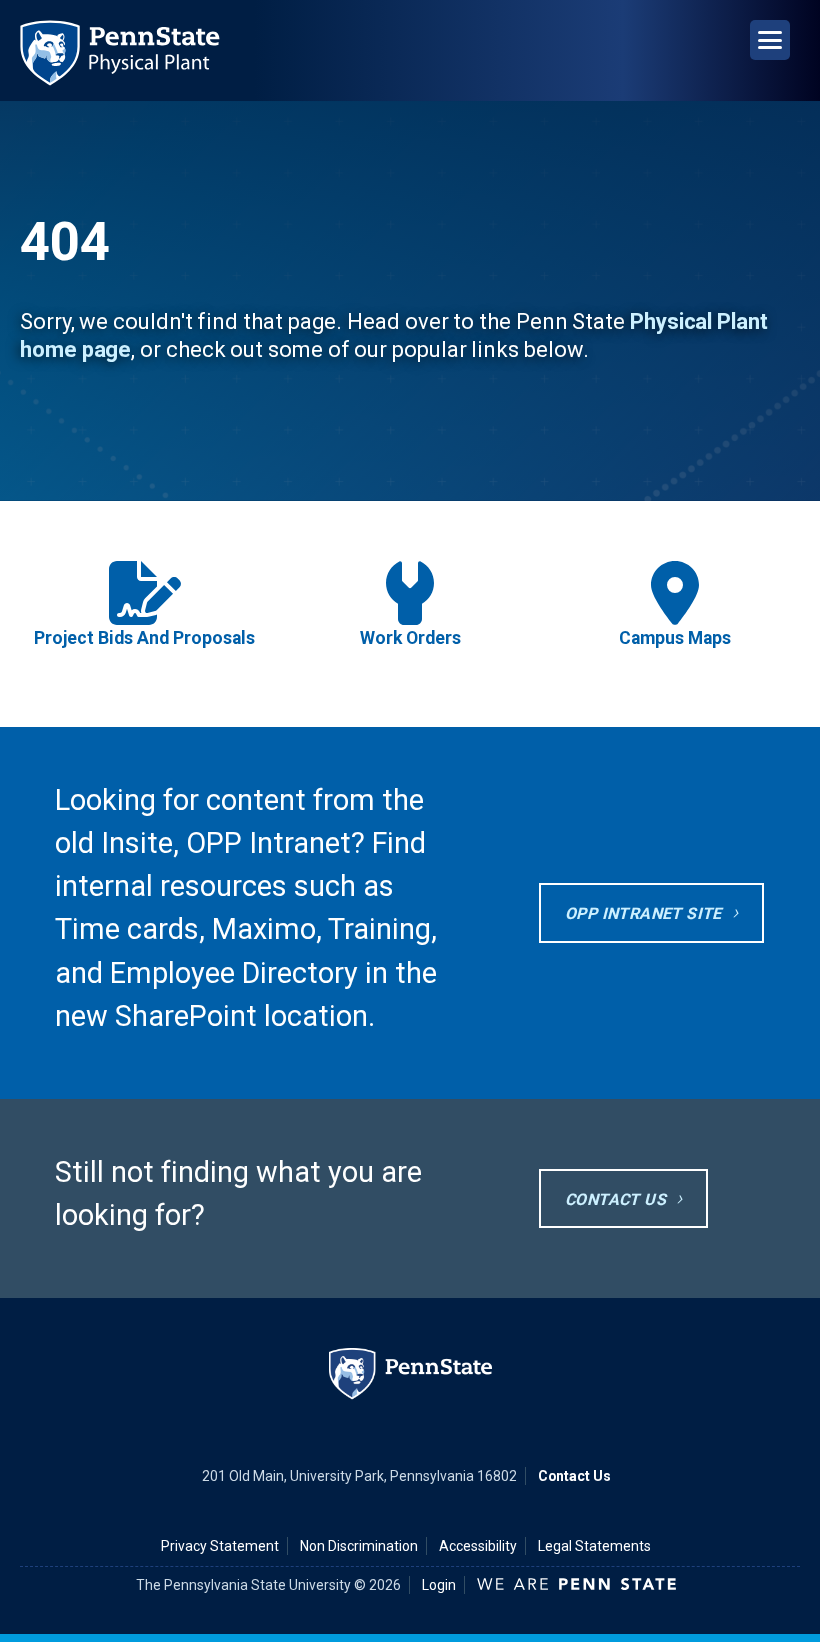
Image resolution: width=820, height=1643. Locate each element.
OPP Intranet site (643, 913)
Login (439, 1585)
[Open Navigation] (770, 40)
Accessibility (478, 1546)
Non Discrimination (359, 1546)
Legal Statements (594, 1546)
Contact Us (615, 1199)
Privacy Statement (220, 1546)
